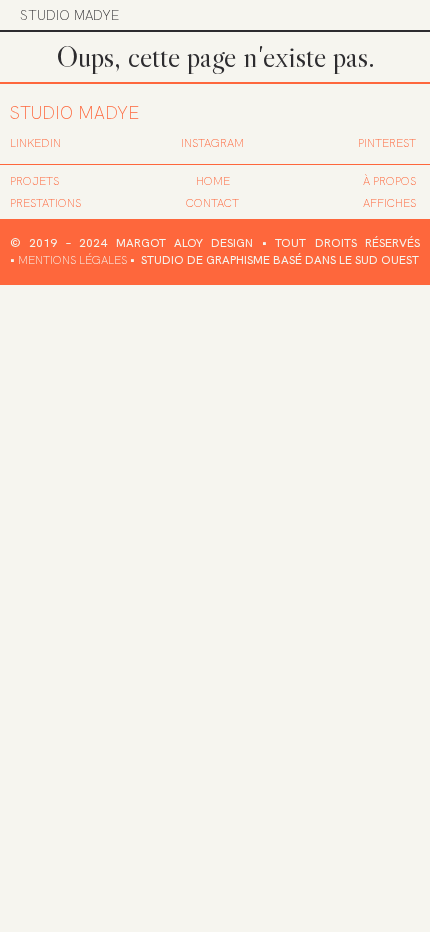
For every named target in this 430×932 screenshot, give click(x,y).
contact (212, 203)
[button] (397, 15)
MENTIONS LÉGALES (72, 260)
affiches (389, 203)
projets (34, 181)
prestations (45, 203)
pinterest (387, 143)
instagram (212, 143)
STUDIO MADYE (69, 15)
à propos (389, 181)
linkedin (35, 143)
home (213, 181)
